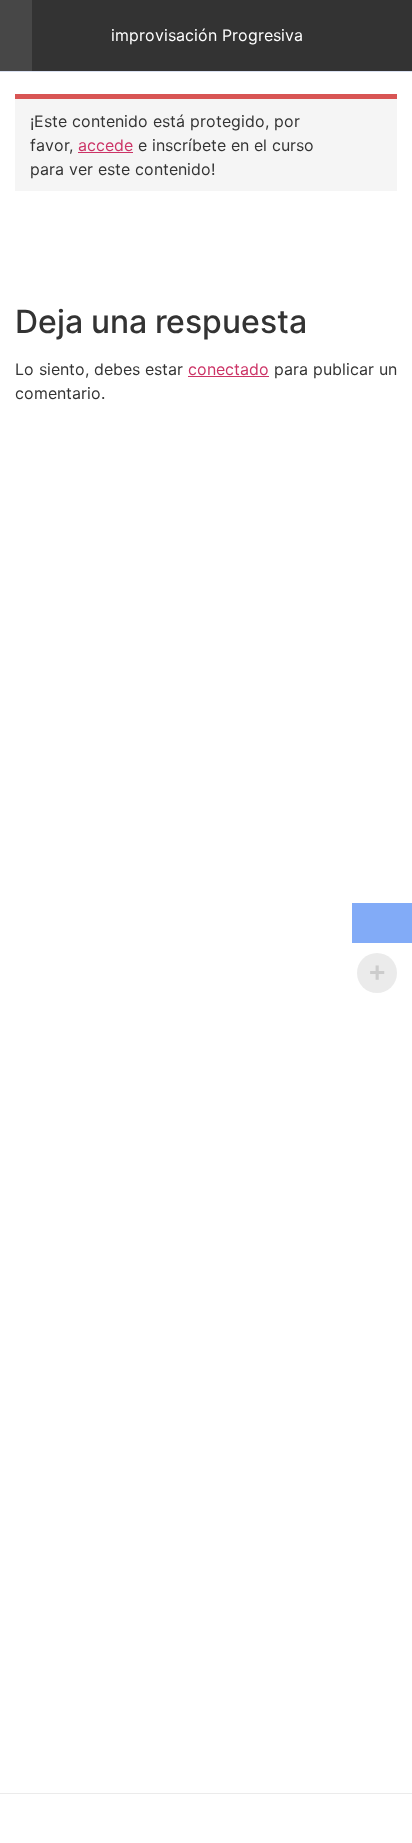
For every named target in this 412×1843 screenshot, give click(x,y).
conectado (228, 369)
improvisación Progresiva (207, 35)
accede (105, 145)
